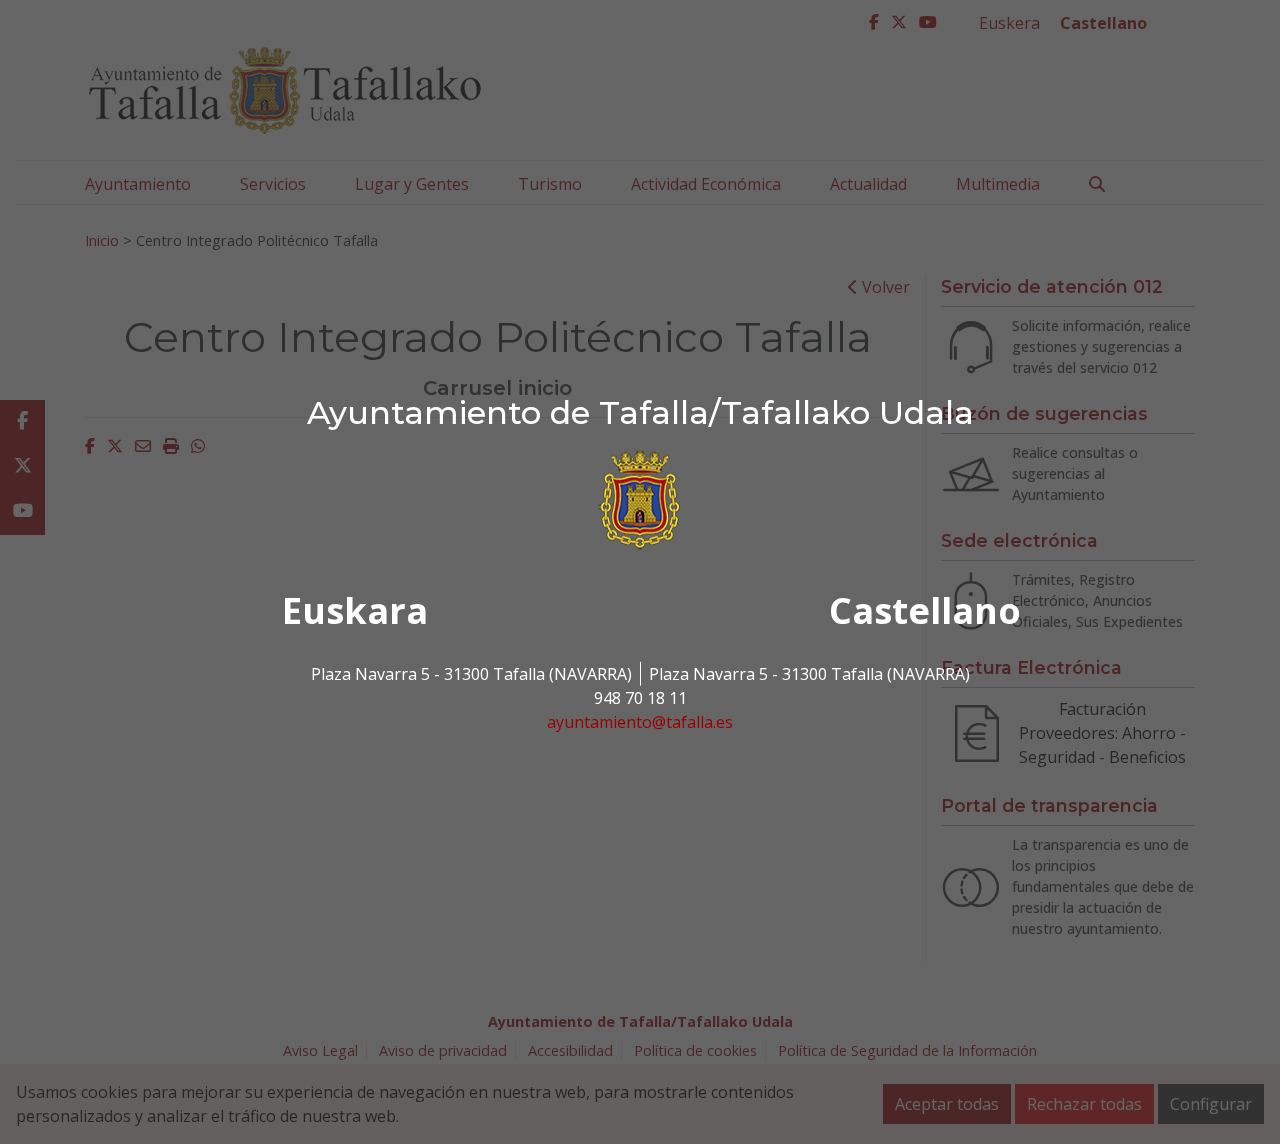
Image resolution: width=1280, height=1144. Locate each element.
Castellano (925, 610)
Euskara (355, 610)
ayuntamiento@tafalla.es (640, 722)
